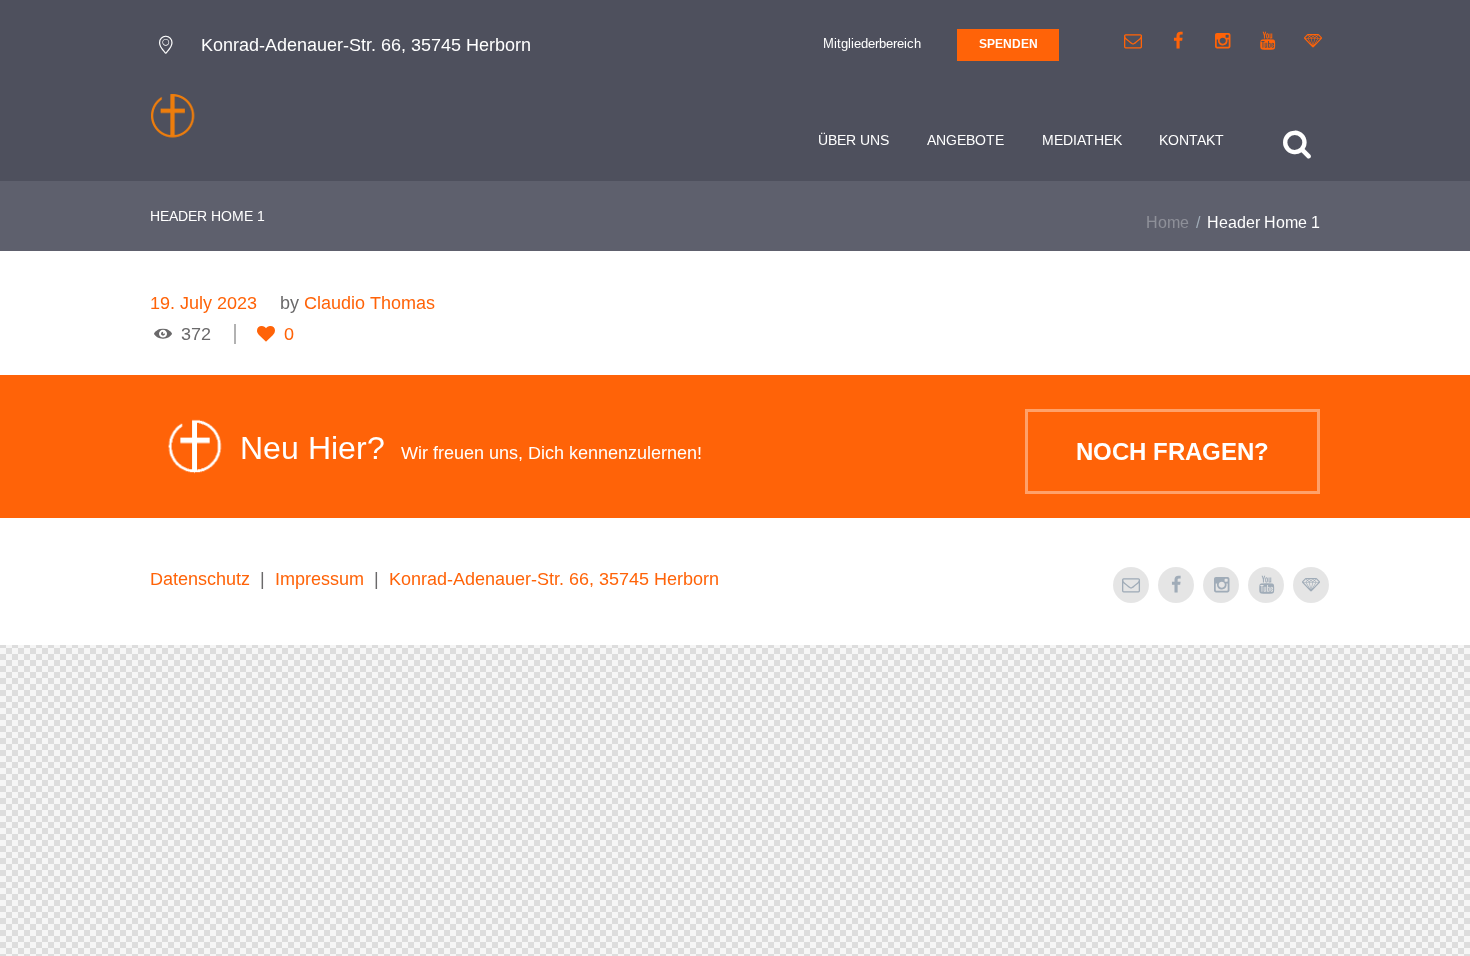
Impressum (319, 579)
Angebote (965, 140)
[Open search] (1297, 143)
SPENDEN (1008, 44)
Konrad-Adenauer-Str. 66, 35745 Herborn (554, 579)
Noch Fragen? (1172, 451)
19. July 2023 (203, 303)
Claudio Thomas (369, 303)
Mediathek (1082, 140)
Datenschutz (200, 579)
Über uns (853, 140)
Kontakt (1191, 140)
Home (1167, 222)
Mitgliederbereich (872, 43)
